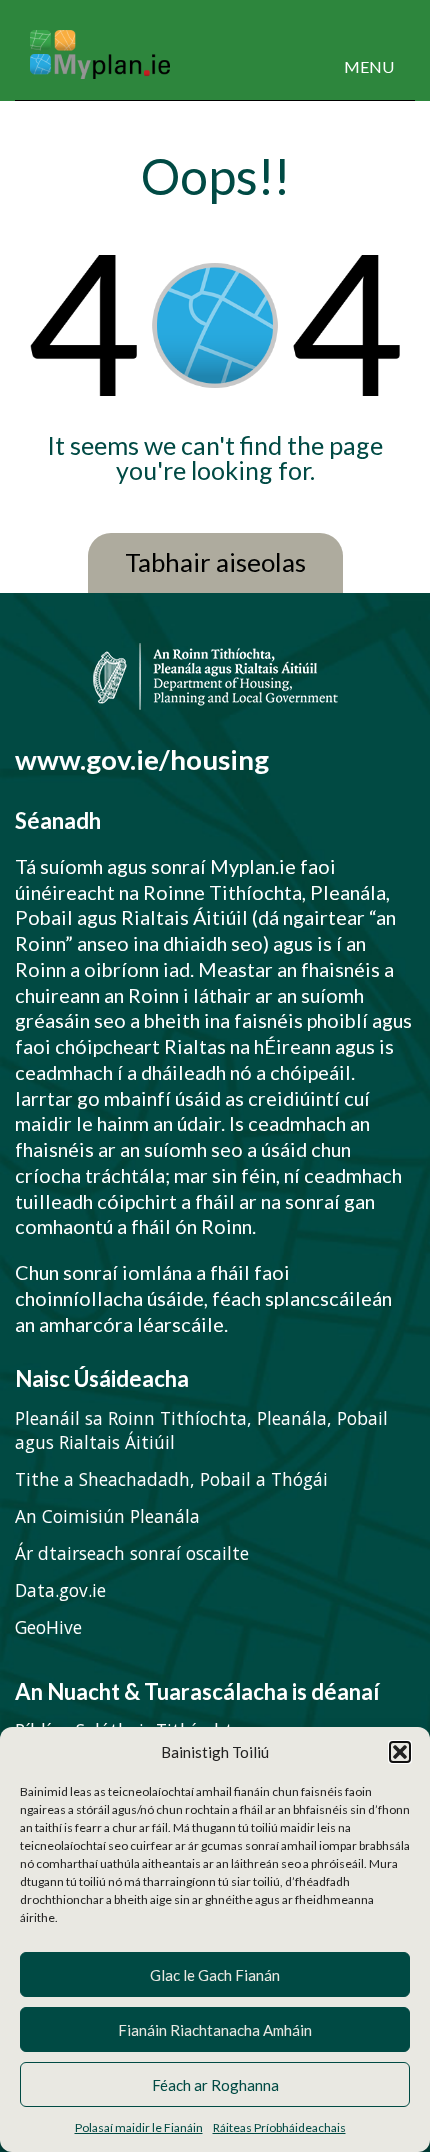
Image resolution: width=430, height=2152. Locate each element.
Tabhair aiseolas (215, 562)
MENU (369, 66)
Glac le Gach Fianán (215, 1975)
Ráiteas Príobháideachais (279, 2127)
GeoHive (48, 1627)
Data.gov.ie (60, 1590)
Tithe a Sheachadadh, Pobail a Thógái (171, 1479)
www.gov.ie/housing (142, 759)
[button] (400, 1752)
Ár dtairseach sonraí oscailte (132, 1553)
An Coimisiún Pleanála (107, 1516)
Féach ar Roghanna (215, 2085)
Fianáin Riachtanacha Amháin (215, 2030)
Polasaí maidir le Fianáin (139, 2127)
